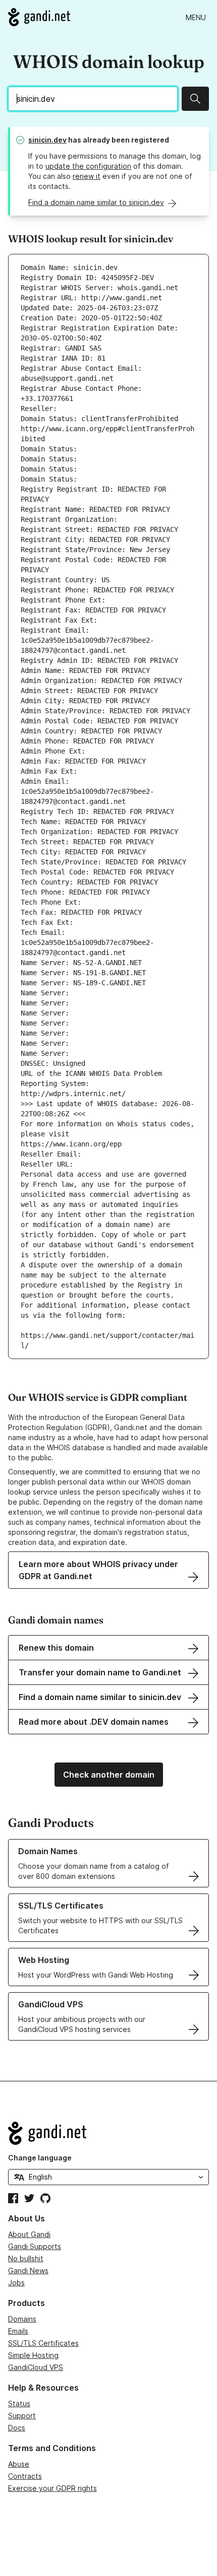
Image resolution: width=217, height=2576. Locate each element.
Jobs (16, 2283)
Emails (18, 2331)
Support (22, 2416)
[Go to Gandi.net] (39, 17)
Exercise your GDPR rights (52, 2488)
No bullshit (26, 2258)
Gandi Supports (35, 2246)
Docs (17, 2428)
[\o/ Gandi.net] (108, 2133)
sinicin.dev (47, 140)
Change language (40, 2158)
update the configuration (88, 166)
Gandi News (28, 2270)
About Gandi (29, 2234)
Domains (22, 2319)
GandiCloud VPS (36, 2367)
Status (19, 2403)
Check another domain (109, 1775)
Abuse (19, 2464)
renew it (87, 176)
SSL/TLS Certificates (43, 2343)
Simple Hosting (33, 2355)
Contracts (25, 2476)
